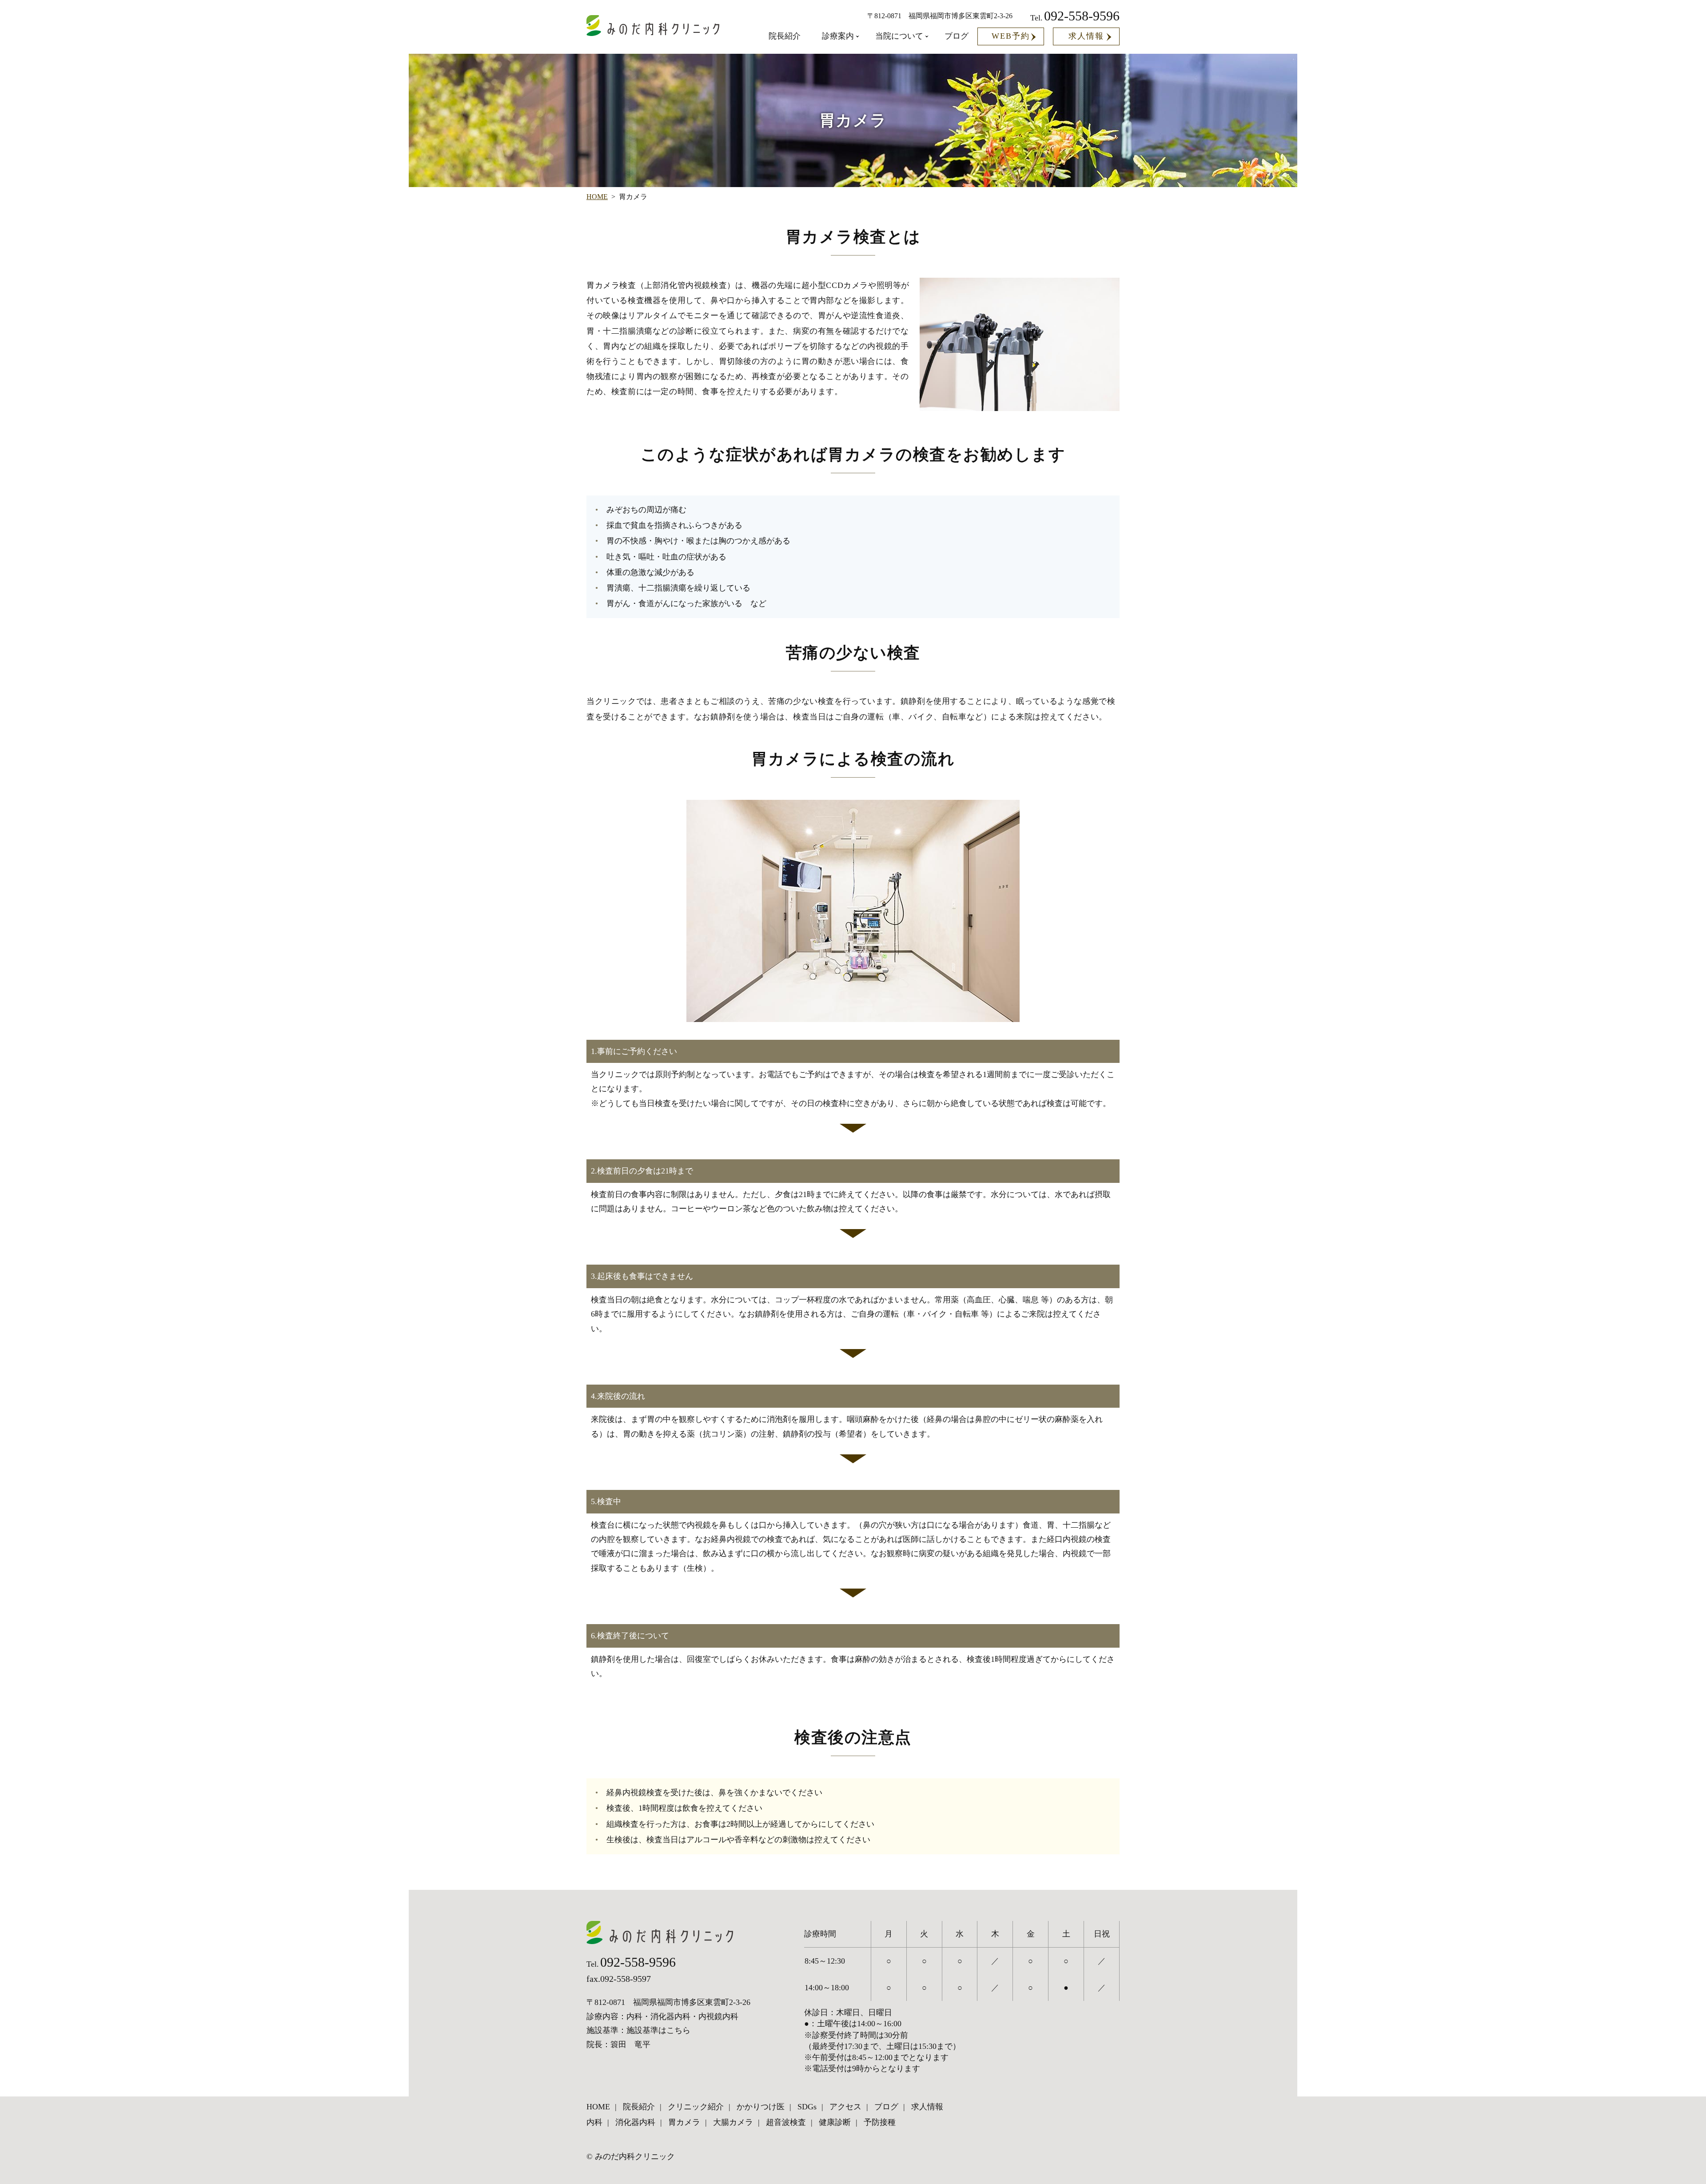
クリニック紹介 (696, 2107)
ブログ (957, 36)
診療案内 (838, 36)
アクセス (845, 2107)
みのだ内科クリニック (635, 2156)
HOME (597, 197)
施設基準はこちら (658, 2030)
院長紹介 (785, 36)
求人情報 (1086, 36)
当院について (899, 36)
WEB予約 (1011, 36)
